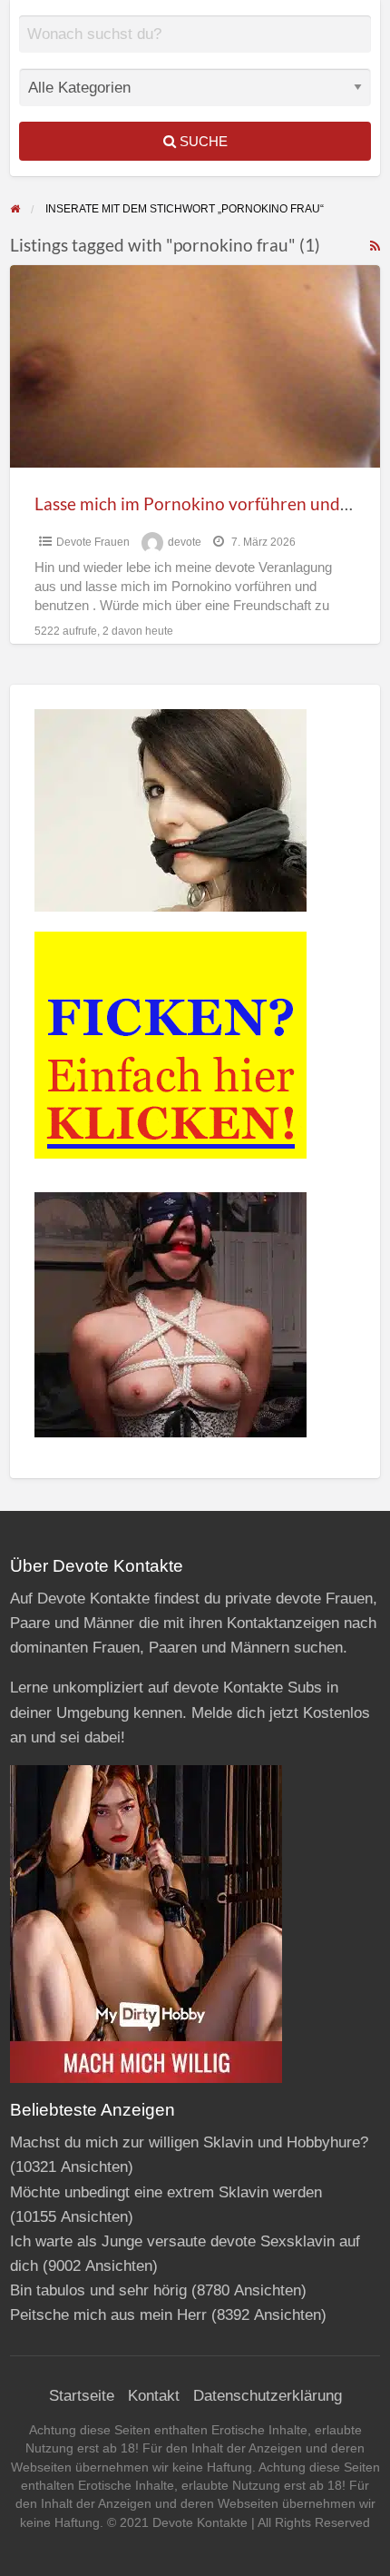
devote (185, 542)
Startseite (82, 2396)
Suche (202, 141)
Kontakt (154, 2396)
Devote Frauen (93, 542)
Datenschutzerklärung (268, 2396)
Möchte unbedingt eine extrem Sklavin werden (166, 2192)
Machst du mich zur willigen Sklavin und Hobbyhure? (189, 2142)
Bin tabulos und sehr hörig (98, 2290)
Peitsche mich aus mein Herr (108, 2315)
